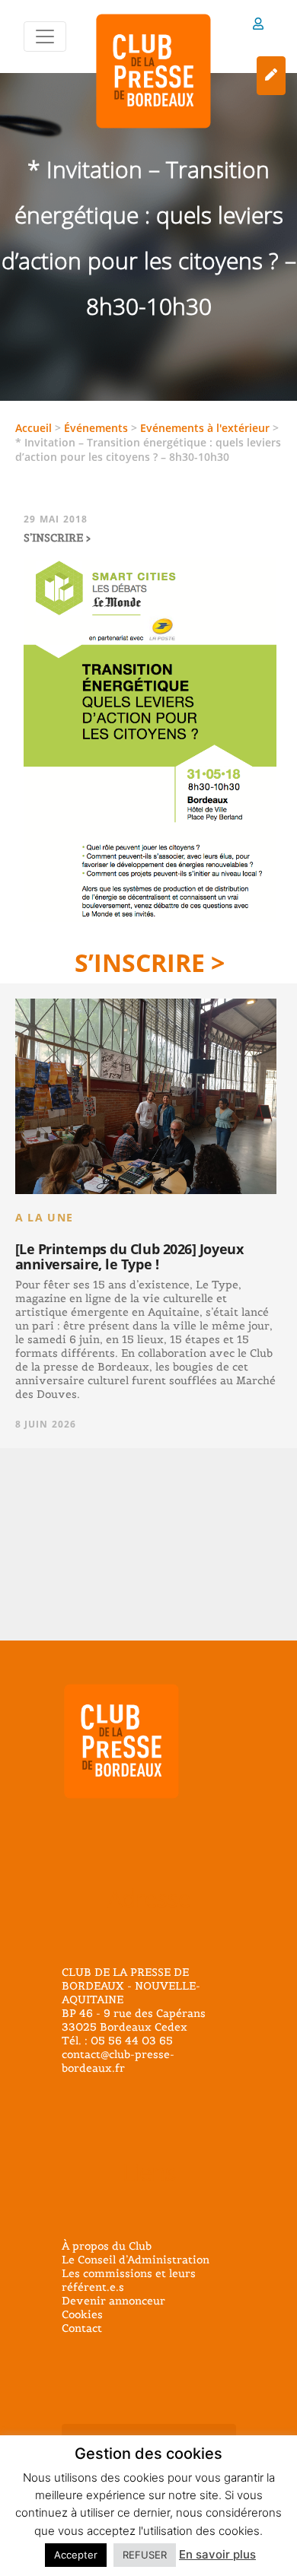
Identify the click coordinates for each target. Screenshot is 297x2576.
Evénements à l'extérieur (205, 428)
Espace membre (258, 26)
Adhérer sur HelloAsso (271, 76)
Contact (82, 2328)
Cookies (82, 2314)
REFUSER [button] (145, 2555)
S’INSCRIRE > (150, 962)
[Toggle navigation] (45, 37)
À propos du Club (107, 2246)
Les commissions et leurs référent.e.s (129, 2280)
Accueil (34, 428)
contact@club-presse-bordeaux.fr (118, 2061)
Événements (96, 428)
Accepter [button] (76, 2555)
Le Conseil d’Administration (136, 2260)
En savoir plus (217, 2554)
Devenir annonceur (113, 2301)
